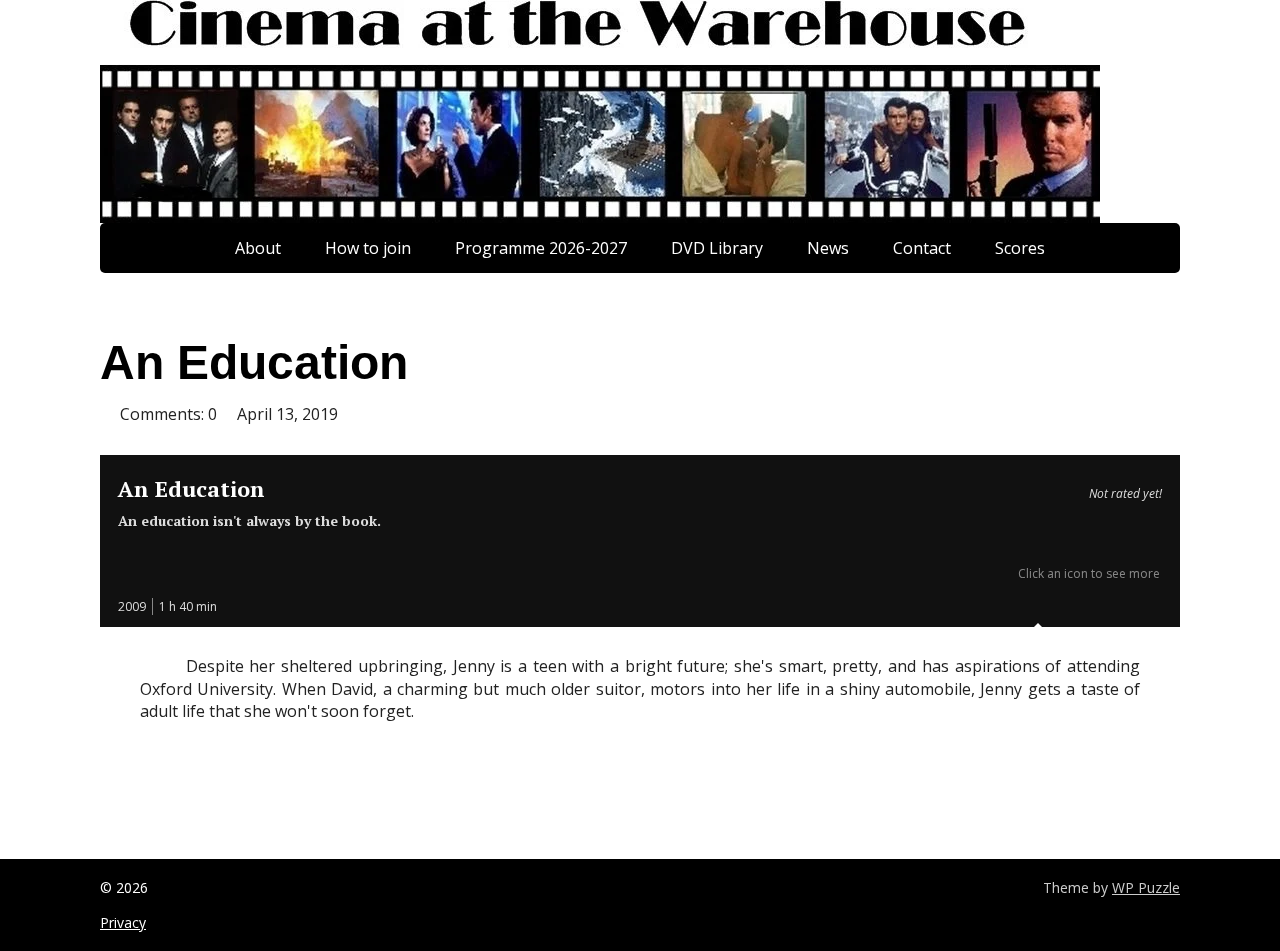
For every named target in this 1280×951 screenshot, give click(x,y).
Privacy (123, 922)
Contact (922, 248)
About (258, 248)
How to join (368, 248)
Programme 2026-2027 (541, 248)
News (828, 248)
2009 (132, 606)
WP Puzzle (1146, 887)
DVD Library (717, 248)
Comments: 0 (168, 414)
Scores (1020, 248)
